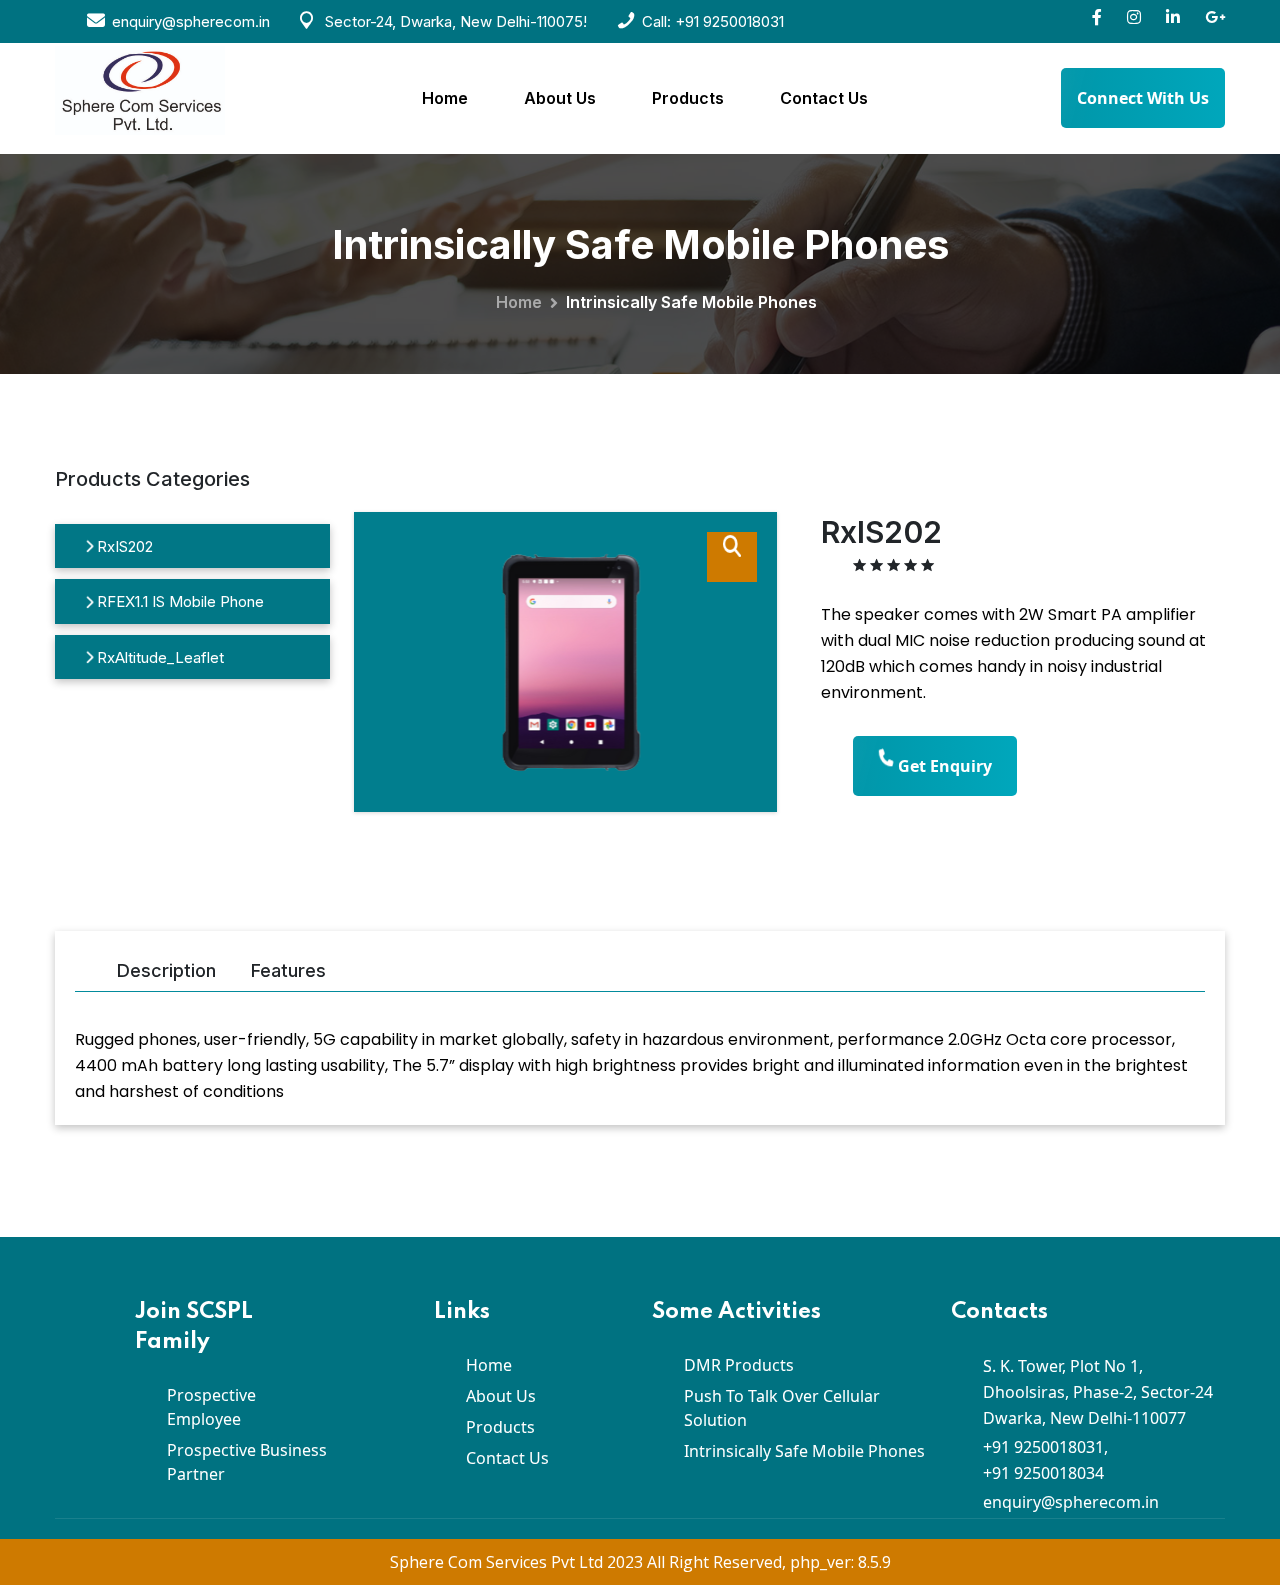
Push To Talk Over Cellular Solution (782, 1408)
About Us (560, 98)
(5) (948, 567)
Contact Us (824, 98)
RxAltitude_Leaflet (158, 657)
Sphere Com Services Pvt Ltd (498, 1562)
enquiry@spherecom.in (1071, 1502)
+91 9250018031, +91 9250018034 (1045, 1460)
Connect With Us (1143, 98)
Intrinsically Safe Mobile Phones (804, 1451)
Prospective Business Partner (247, 1462)
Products (688, 98)
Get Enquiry (943, 766)
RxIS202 (123, 546)
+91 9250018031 (729, 21)
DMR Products (739, 1365)
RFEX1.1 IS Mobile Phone (178, 601)
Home (445, 98)
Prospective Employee (211, 1407)
